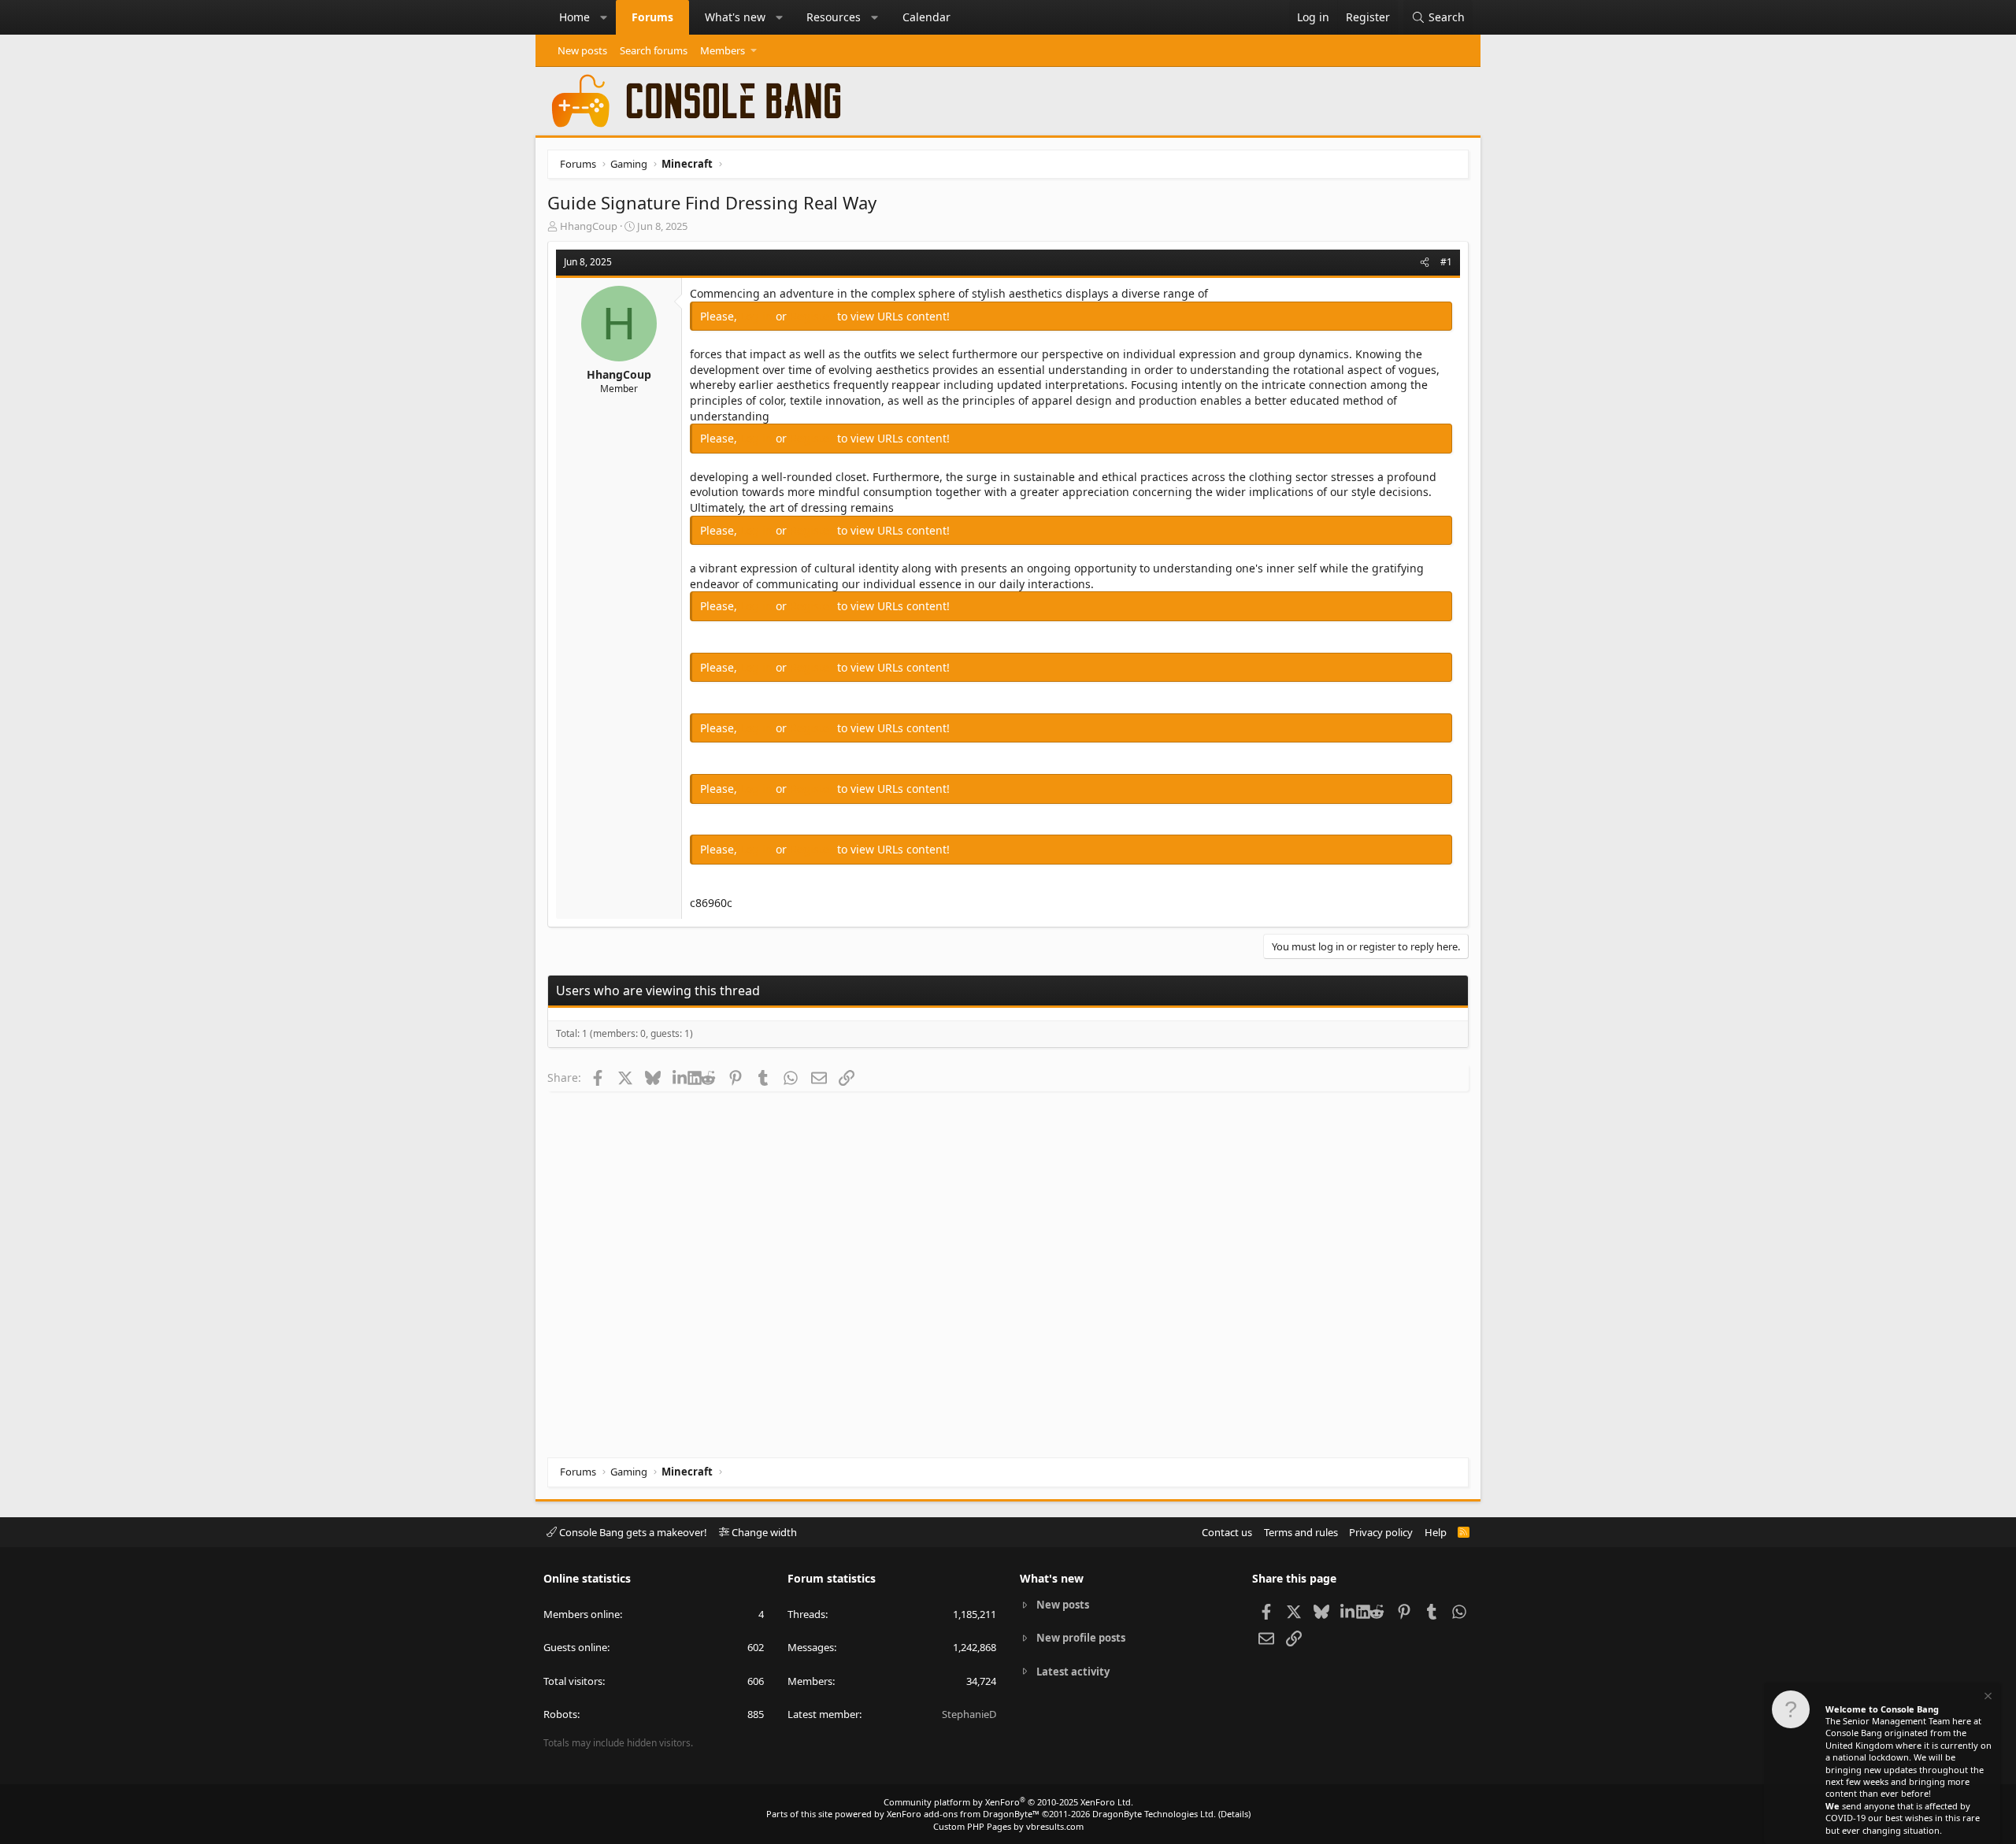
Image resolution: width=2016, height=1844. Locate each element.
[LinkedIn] (680, 1077)
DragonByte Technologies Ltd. (1154, 1814)
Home (574, 17)
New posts (582, 50)
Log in (758, 316)
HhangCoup (589, 226)
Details (1234, 1814)
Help (1436, 1532)
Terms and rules (1301, 1532)
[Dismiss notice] (1987, 1698)
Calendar (926, 17)
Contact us (1227, 1532)
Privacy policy (1381, 1532)
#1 (1446, 262)
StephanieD (969, 1714)
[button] (604, 17)
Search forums (654, 50)
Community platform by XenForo (1008, 1802)
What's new (735, 17)
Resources (834, 17)
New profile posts (1081, 1638)
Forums (652, 17)
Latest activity (1073, 1672)
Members (723, 50)
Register (813, 316)
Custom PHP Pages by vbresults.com (1008, 1826)
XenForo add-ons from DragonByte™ (963, 1814)
